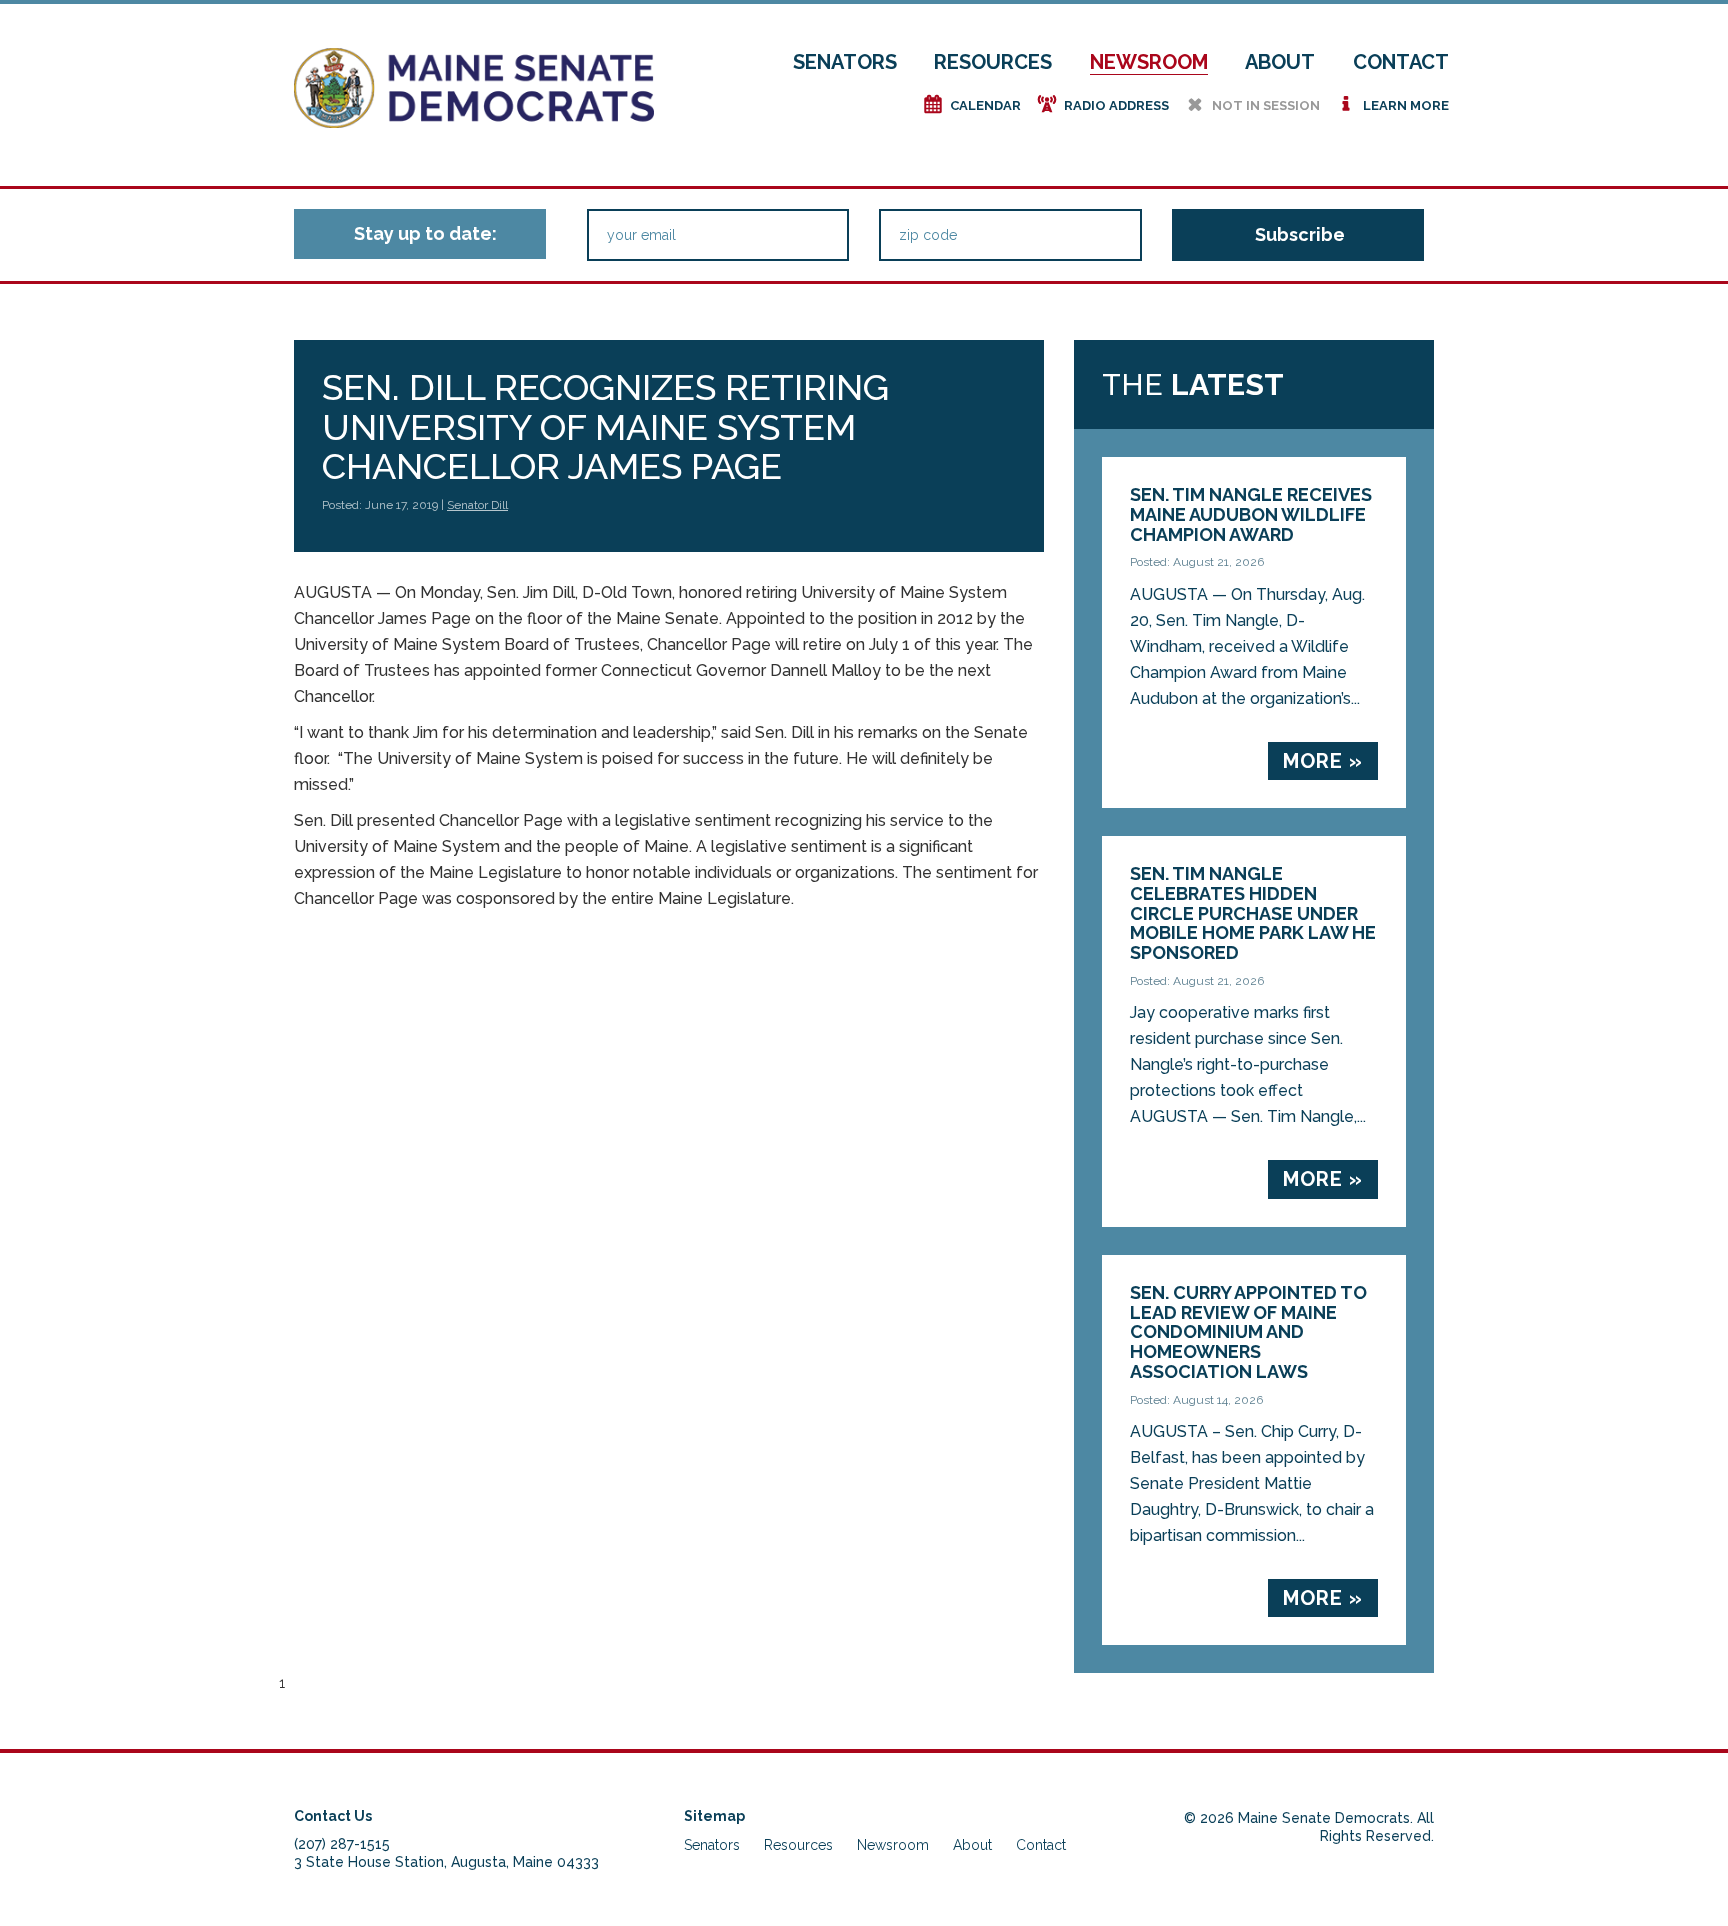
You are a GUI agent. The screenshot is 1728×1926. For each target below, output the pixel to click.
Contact (1401, 62)
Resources (993, 62)
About (1280, 62)
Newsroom (1149, 62)
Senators (845, 62)
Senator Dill (477, 505)
